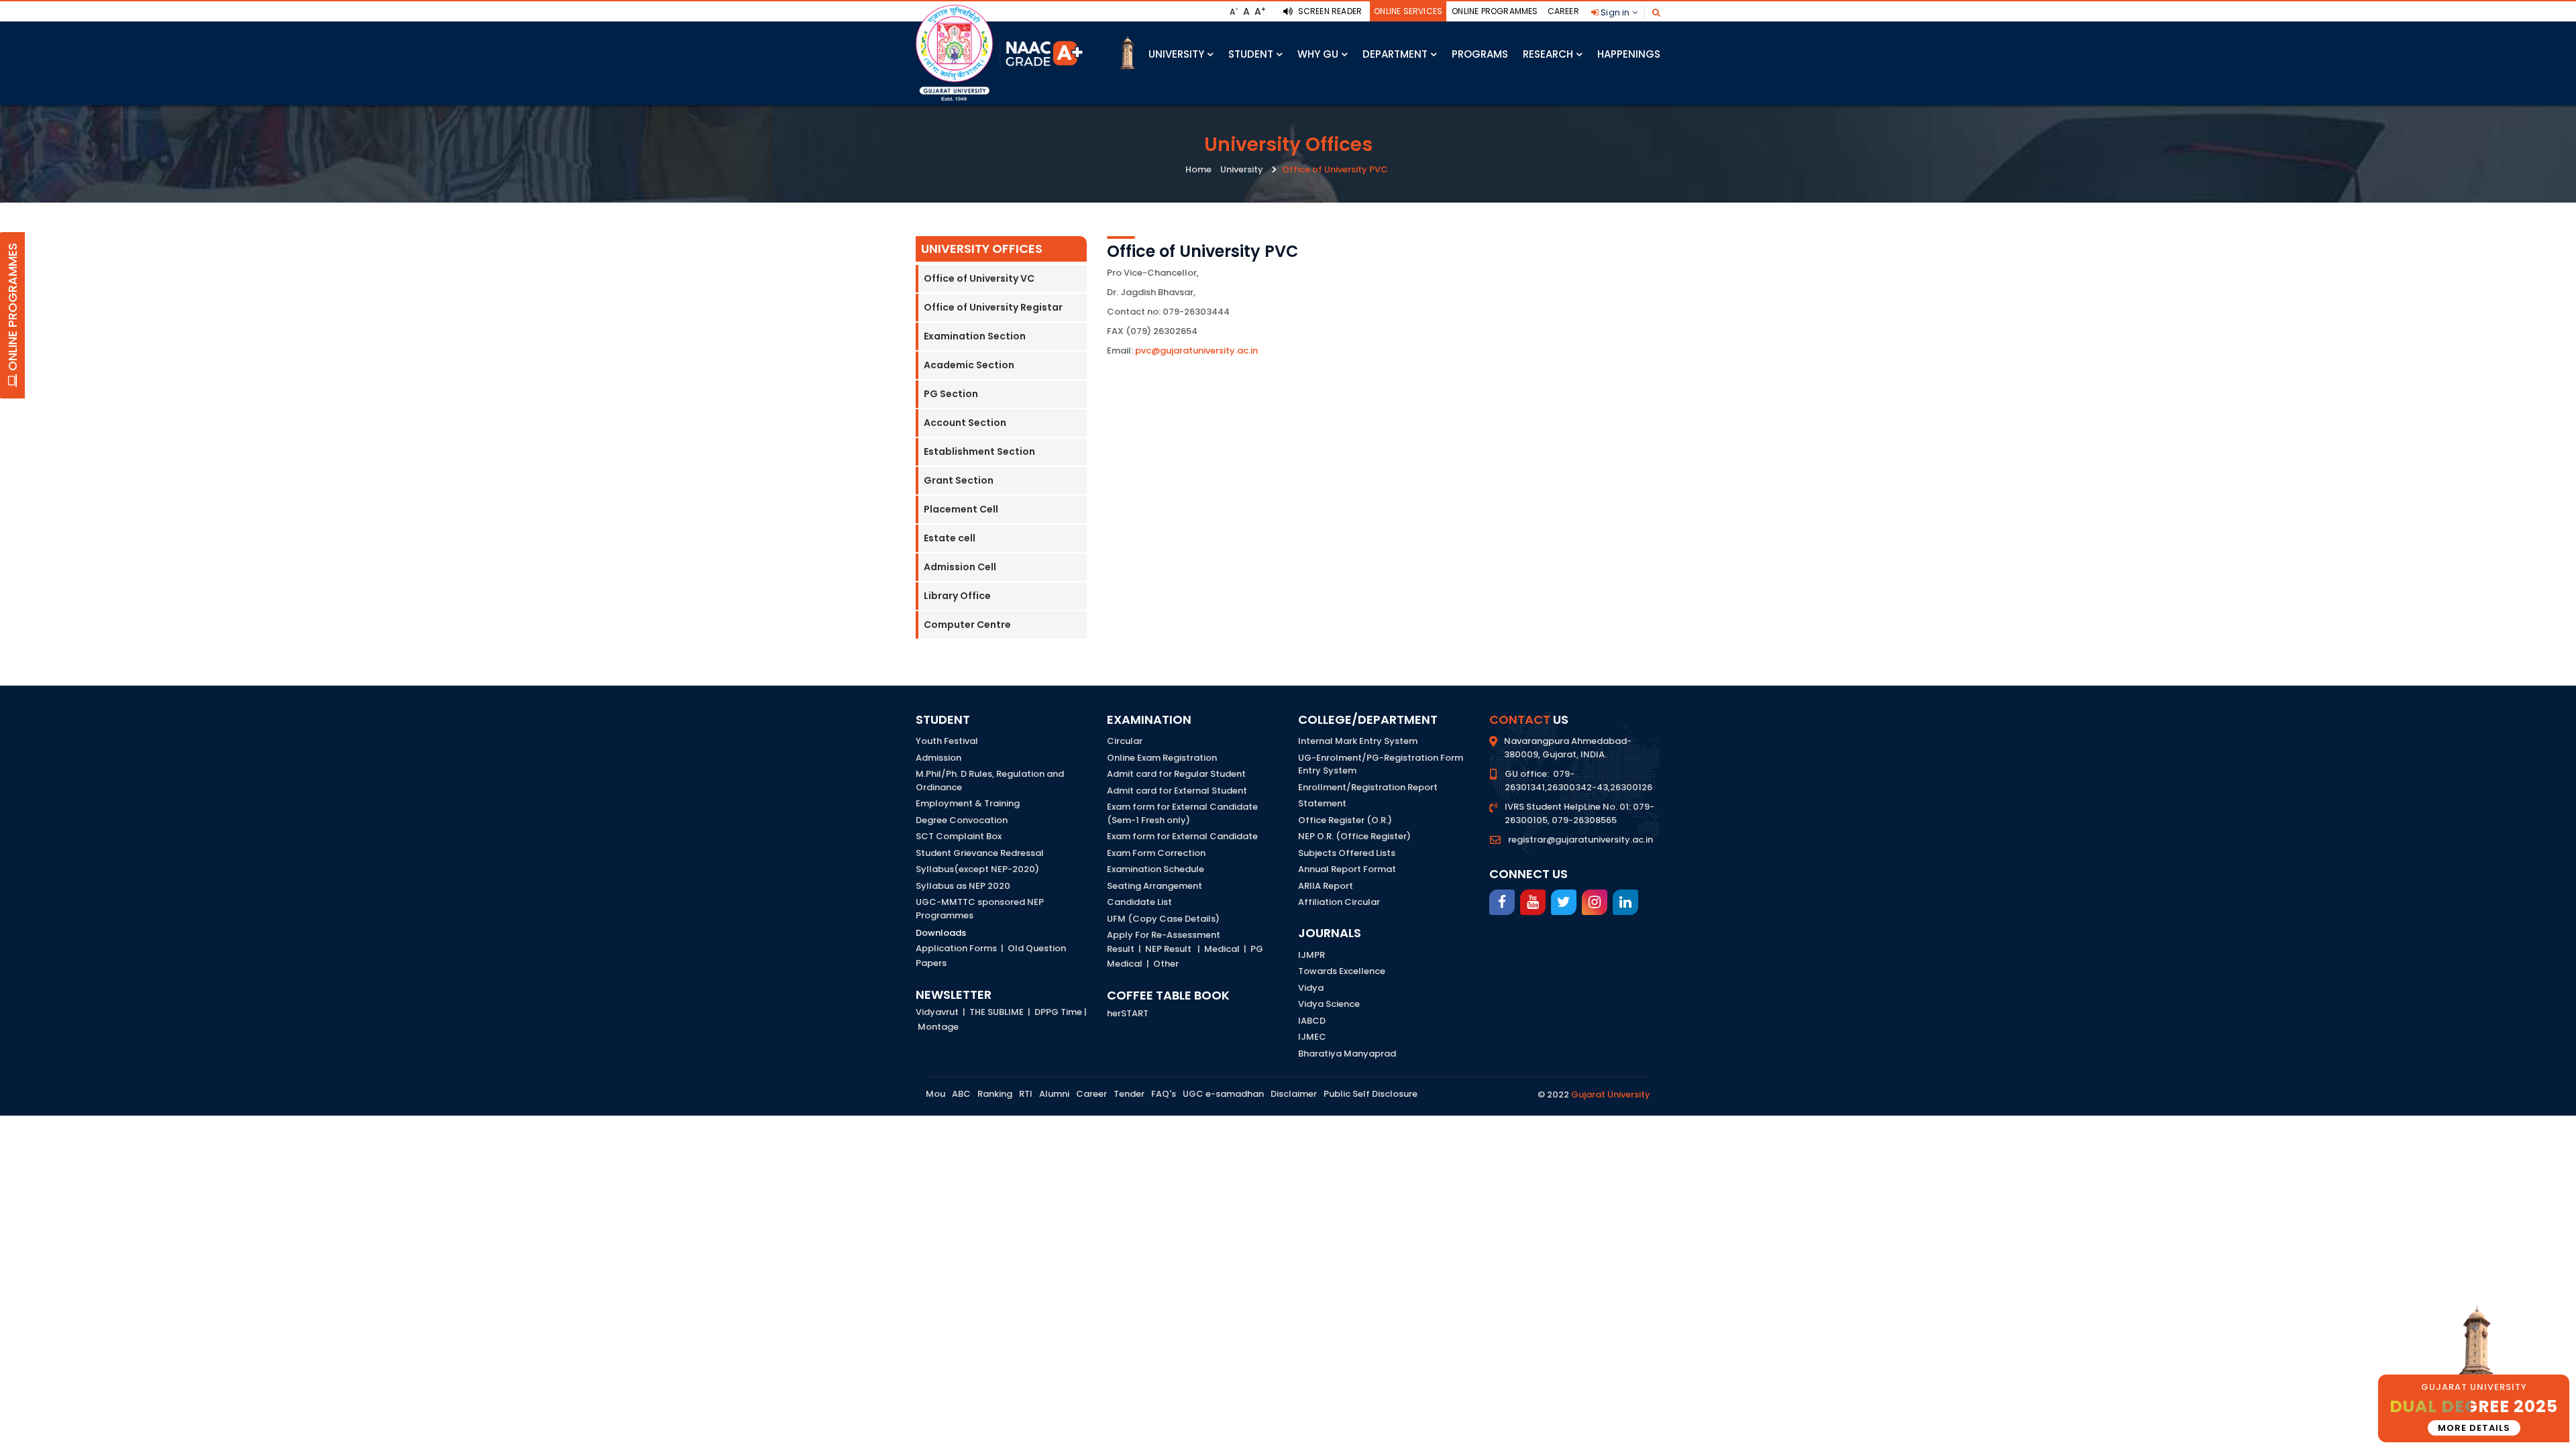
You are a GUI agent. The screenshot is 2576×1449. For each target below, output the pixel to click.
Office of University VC (979, 278)
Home (1198, 169)
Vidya (1311, 988)
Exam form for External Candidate (1182, 836)
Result (1121, 949)
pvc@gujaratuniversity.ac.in (1196, 351)
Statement (1322, 803)
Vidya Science (1329, 1004)
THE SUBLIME (997, 1012)
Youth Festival (947, 741)
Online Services (1408, 11)
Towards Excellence (1342, 971)
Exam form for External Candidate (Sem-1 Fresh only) (1182, 813)
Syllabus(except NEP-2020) (977, 869)
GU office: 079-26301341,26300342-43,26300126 (1578, 781)
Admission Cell (960, 567)
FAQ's (1164, 1094)
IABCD (1312, 1021)
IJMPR (1311, 955)
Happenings (1629, 54)
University (1176, 54)
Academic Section (969, 365)
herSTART (1128, 1013)
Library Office (957, 596)
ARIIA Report (1326, 886)
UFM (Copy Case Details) (1163, 919)
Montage (938, 1027)
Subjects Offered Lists (1347, 853)
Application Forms (956, 948)
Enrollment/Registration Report (1368, 787)
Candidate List (1139, 902)
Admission (938, 758)
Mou (935, 1094)
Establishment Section (979, 451)
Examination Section (975, 336)
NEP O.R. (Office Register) (1354, 836)
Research (1548, 54)
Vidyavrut (937, 1012)
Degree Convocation (962, 820)
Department (1395, 54)
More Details (2474, 1428)
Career (1563, 11)
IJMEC (1312, 1037)
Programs (1480, 54)
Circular (1125, 741)
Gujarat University (1611, 1094)
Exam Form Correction (1156, 853)
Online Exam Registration (1162, 758)
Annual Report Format (1347, 869)
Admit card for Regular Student (1176, 774)
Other (1166, 964)
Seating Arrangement (1155, 886)
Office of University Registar (993, 307)
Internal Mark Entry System (1358, 741)
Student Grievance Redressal (980, 853)
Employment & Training (968, 803)
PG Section (951, 394)
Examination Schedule (1156, 869)
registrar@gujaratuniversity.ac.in (1580, 840)
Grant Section (959, 480)
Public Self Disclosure (1371, 1094)
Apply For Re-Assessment (1164, 935)
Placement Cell (961, 509)
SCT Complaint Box (959, 836)
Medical (1222, 949)
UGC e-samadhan (1223, 1094)
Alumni (1054, 1094)
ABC (961, 1094)
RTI (1026, 1094)
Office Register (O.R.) (1345, 820)
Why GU (1318, 54)
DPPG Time (1058, 1012)
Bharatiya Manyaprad (1347, 1054)
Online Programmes (1495, 11)
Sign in (1615, 12)
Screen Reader (1329, 11)
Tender (1129, 1094)
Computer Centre (967, 625)
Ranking (995, 1094)
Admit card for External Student (1177, 791)
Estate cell (950, 538)
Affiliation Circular (1339, 902)
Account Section (965, 423)
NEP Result (1168, 949)
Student (1251, 54)
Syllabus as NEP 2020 (963, 886)
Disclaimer (1294, 1094)
